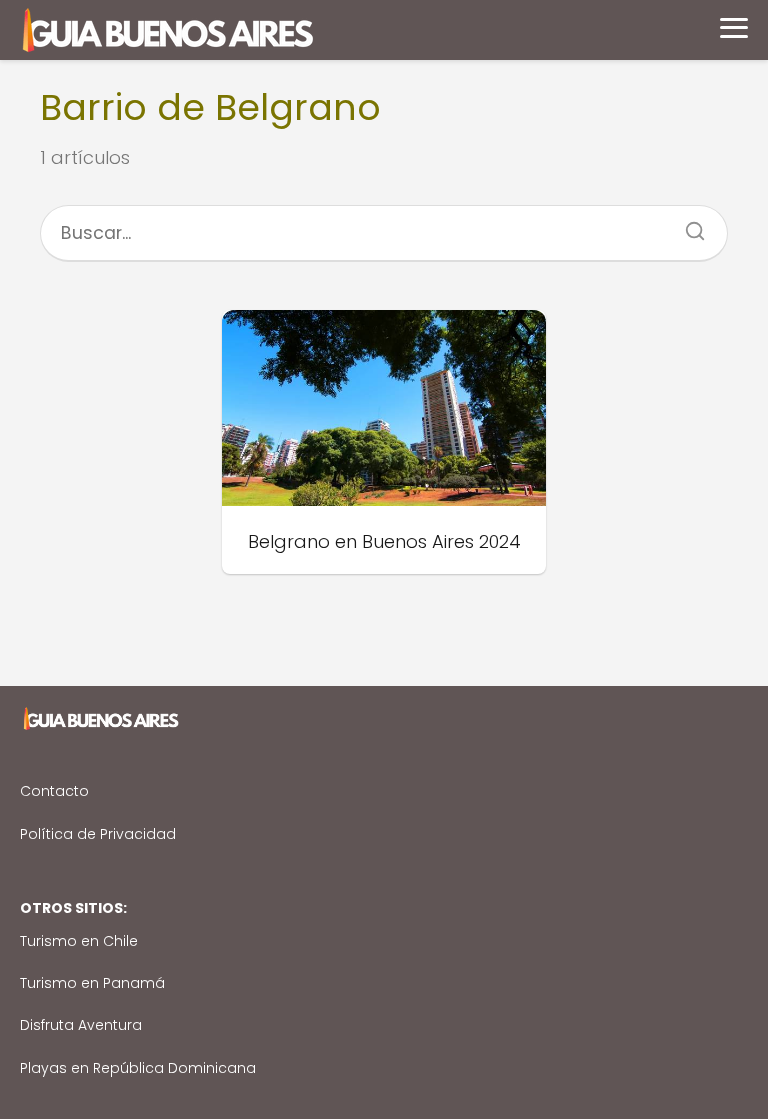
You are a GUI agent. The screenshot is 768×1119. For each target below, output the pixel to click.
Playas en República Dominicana (138, 1068)
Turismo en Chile (79, 941)
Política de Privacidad (98, 834)
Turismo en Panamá (92, 983)
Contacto (54, 791)
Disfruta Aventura (81, 1025)
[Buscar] (688, 225)
